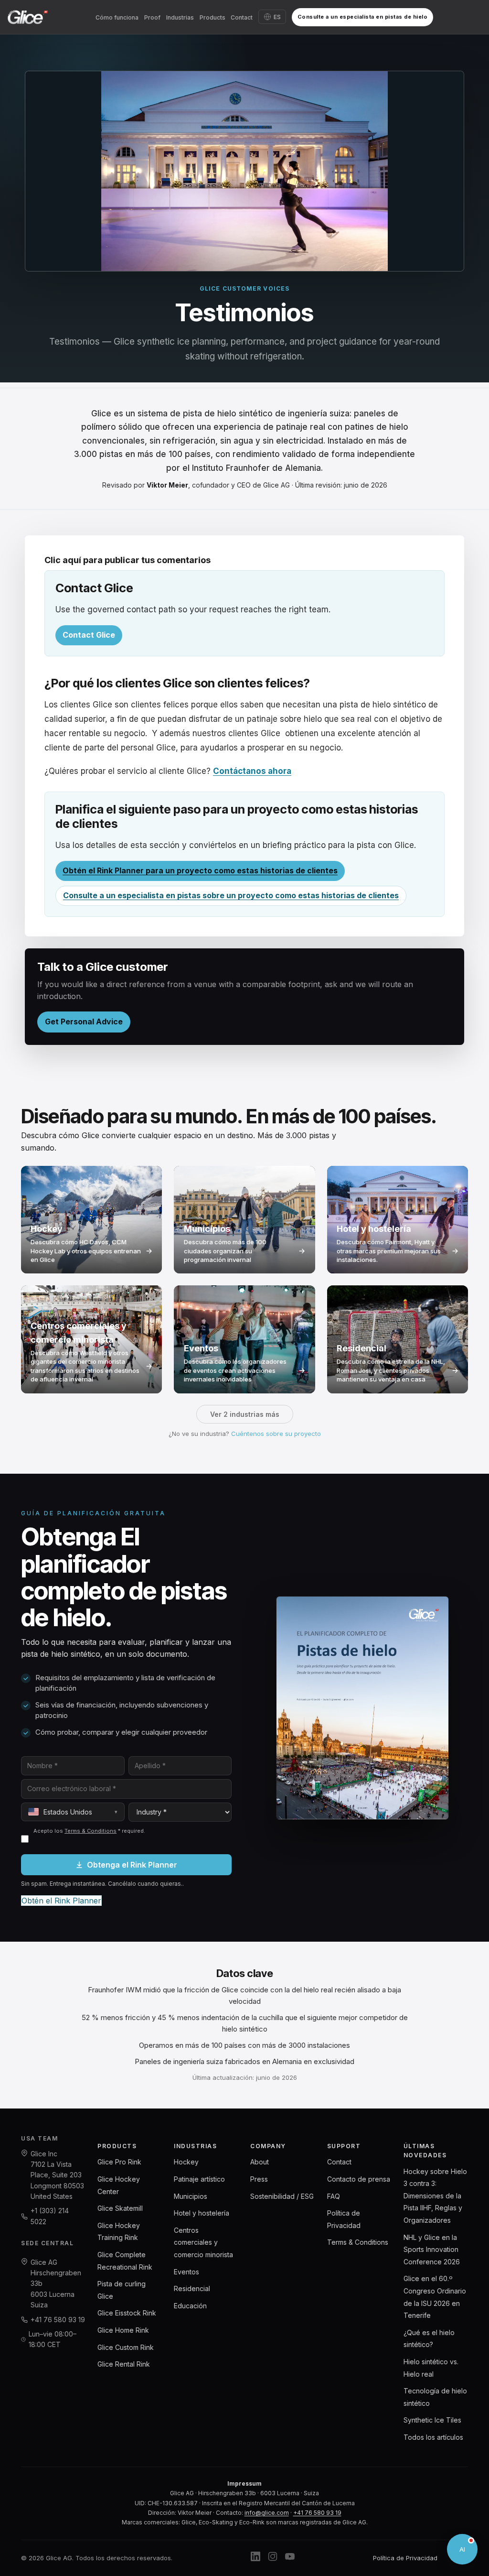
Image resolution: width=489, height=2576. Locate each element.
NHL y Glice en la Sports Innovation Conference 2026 (432, 2250)
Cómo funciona (117, 17)
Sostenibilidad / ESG (282, 2196)
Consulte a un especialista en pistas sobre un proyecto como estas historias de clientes (231, 895)
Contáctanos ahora (252, 771)
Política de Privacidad (405, 2558)
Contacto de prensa (359, 2179)
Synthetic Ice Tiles (432, 2420)
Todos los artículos (433, 2437)
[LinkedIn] (255, 2558)
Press (259, 2179)
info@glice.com (267, 2513)
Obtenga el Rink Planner (132, 1865)
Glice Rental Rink (124, 2364)
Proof (152, 17)
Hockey (186, 2162)
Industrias (180, 17)
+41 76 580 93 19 (58, 2320)
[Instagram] (273, 2558)
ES (277, 17)
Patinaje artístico (199, 2179)
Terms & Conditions (90, 1831)
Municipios (191, 2196)
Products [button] (213, 17)
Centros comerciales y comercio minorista (203, 2242)
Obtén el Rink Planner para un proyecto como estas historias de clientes (200, 870)
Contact (242, 17)
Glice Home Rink (123, 2330)
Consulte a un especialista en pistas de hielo (363, 17)
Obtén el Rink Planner (61, 1901)
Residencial (192, 2288)
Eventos (186, 2272)
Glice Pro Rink (119, 2162)
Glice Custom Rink (126, 2347)
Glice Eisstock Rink (127, 2313)
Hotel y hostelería (202, 2213)
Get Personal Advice (84, 1022)
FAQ (334, 2196)
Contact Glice (89, 635)
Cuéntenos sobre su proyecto (276, 1434)
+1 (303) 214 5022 (50, 2216)
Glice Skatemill (120, 2208)
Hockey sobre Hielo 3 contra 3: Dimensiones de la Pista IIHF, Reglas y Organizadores (435, 2196)
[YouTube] (290, 2558)
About (260, 2162)
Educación (190, 2306)
